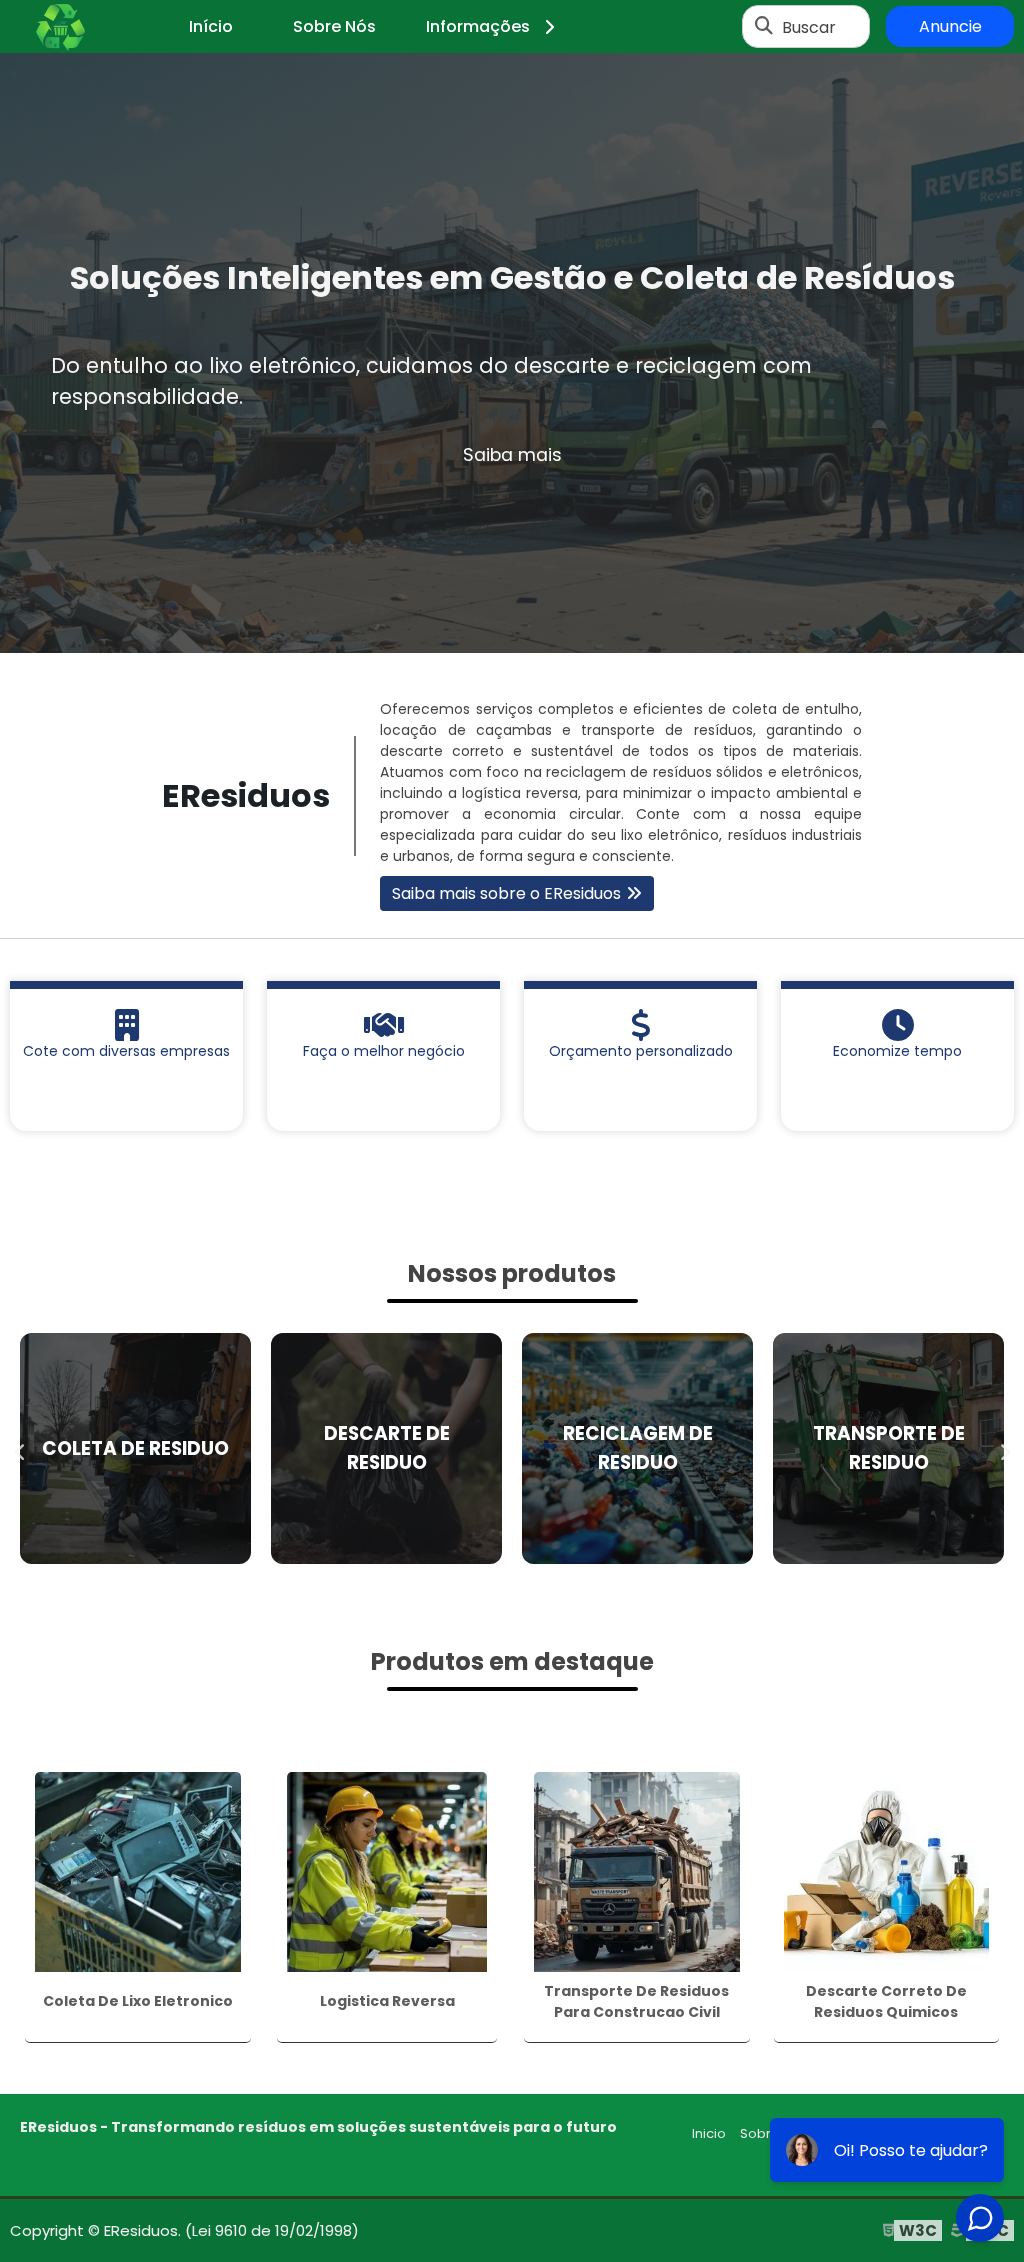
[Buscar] (764, 27)
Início (211, 26)
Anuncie (950, 26)
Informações (478, 26)
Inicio (709, 2133)
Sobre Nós (334, 26)
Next (1004, 1448)
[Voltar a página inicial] (60, 27)
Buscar (809, 26)
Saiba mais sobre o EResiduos (506, 893)
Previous (20, 1448)
